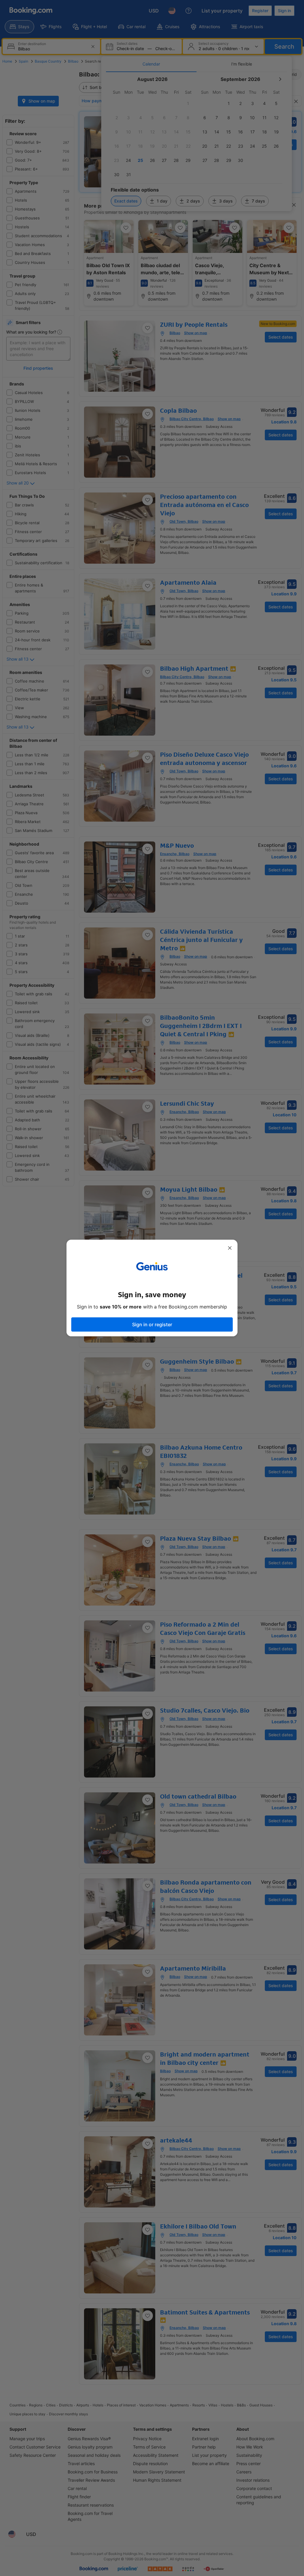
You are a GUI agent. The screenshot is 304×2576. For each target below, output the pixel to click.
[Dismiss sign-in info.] (230, 1248)
